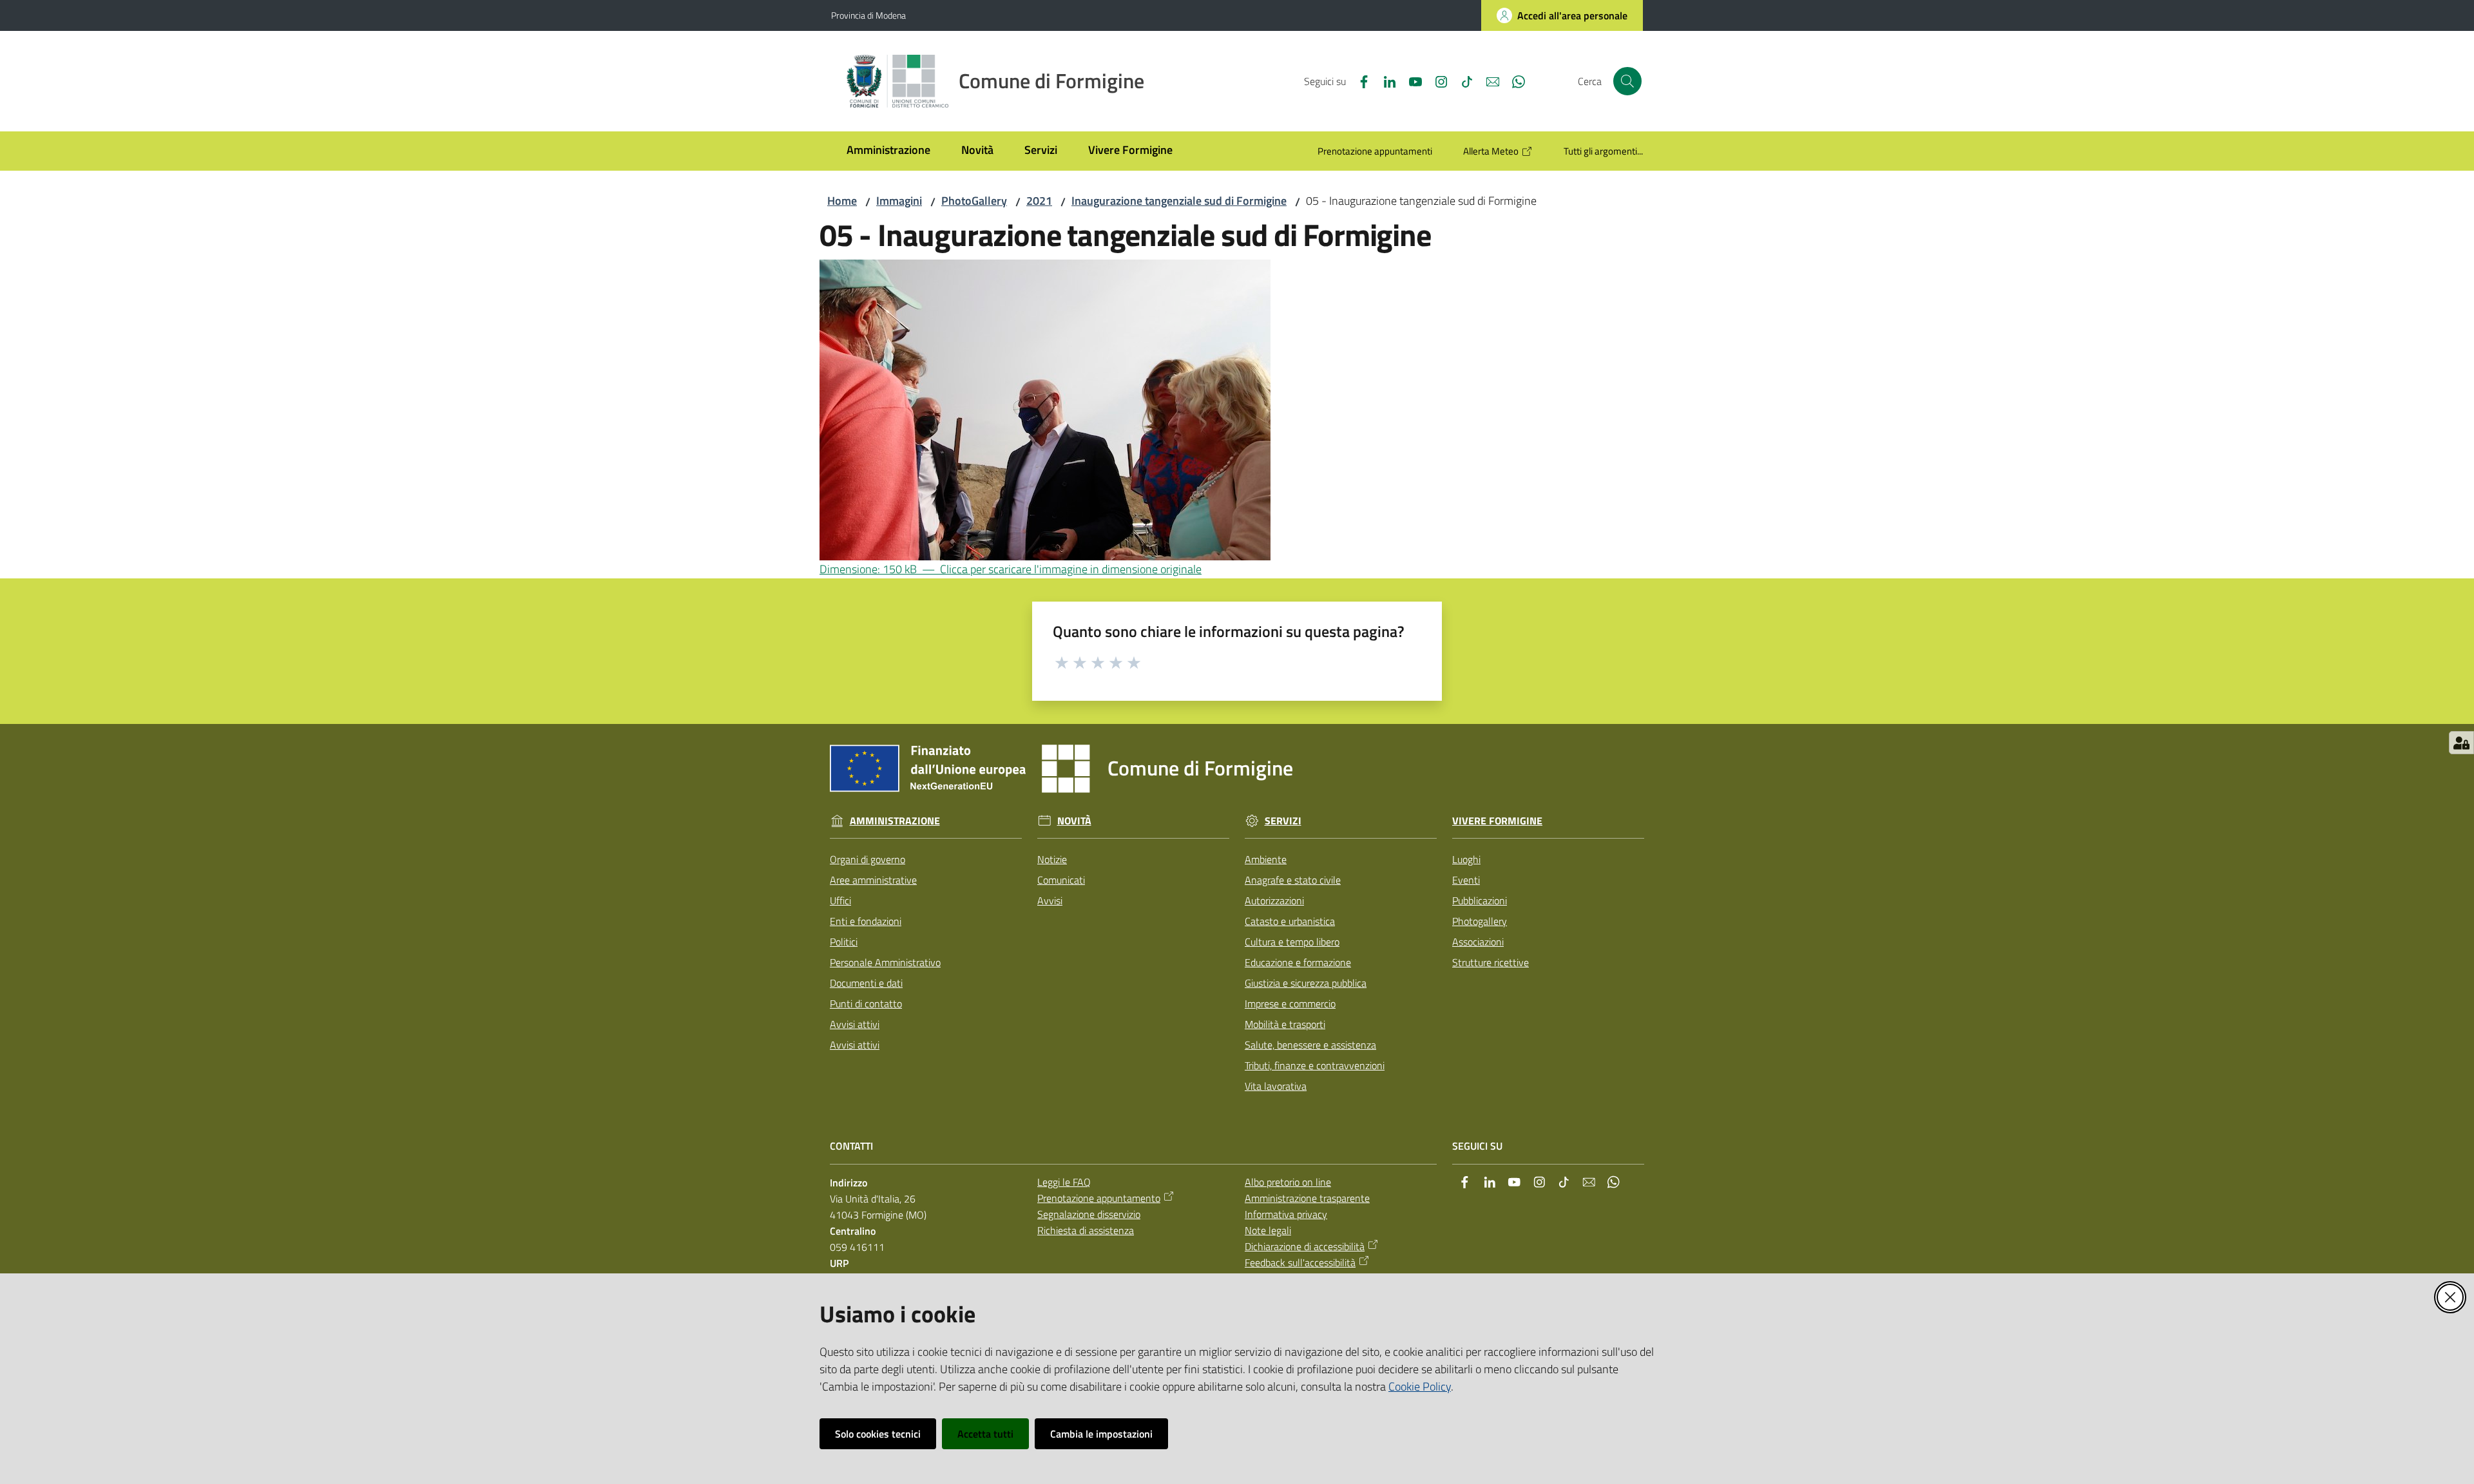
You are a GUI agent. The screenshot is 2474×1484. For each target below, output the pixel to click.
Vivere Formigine (1497, 821)
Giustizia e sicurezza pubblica (1306, 983)
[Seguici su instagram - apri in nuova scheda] (1436, 81)
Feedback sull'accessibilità (1300, 1262)
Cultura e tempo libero (1292, 942)
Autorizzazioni (1274, 900)
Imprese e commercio (1290, 1004)
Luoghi (1466, 859)
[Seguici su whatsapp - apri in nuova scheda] (1513, 81)
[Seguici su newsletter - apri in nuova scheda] (1488, 81)
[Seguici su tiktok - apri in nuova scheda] (1462, 81)
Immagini (899, 201)
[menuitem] (888, 151)
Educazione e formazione (1298, 962)
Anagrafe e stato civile (1293, 880)
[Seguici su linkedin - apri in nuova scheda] (1385, 81)
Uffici (840, 900)
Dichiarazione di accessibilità (1305, 1246)
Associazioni (1478, 942)
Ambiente (1266, 859)
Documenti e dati (866, 983)
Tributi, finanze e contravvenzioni (1315, 1065)
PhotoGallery (974, 201)
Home (842, 201)
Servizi (1283, 821)
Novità (1074, 821)
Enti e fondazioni (866, 921)
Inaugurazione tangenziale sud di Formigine (1179, 201)
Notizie (1052, 859)
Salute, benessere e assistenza (1310, 1045)
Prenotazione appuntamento (1099, 1198)
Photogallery (1480, 921)
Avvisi (1050, 900)
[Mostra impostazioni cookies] (2461, 743)
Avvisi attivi (855, 1024)
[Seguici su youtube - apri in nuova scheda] (1410, 81)
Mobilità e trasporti (1285, 1024)
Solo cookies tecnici (878, 1434)
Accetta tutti (985, 1434)
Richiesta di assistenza (1086, 1230)
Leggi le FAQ (1064, 1182)
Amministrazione (895, 821)
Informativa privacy (1286, 1214)
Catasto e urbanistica (1290, 921)
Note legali (1268, 1230)
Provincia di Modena (868, 15)
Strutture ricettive (1491, 962)
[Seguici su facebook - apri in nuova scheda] (1359, 81)
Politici (844, 942)
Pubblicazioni (1480, 900)
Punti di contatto (866, 1004)
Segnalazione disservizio (1089, 1214)
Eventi (1466, 880)
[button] (1627, 81)
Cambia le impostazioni (1101, 1434)
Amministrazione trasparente (1307, 1198)
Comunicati (1061, 880)
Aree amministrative (873, 880)
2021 (1039, 201)
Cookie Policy (1420, 1386)
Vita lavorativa (1276, 1086)
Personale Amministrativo (885, 962)
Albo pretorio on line (1288, 1182)
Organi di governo (868, 859)
